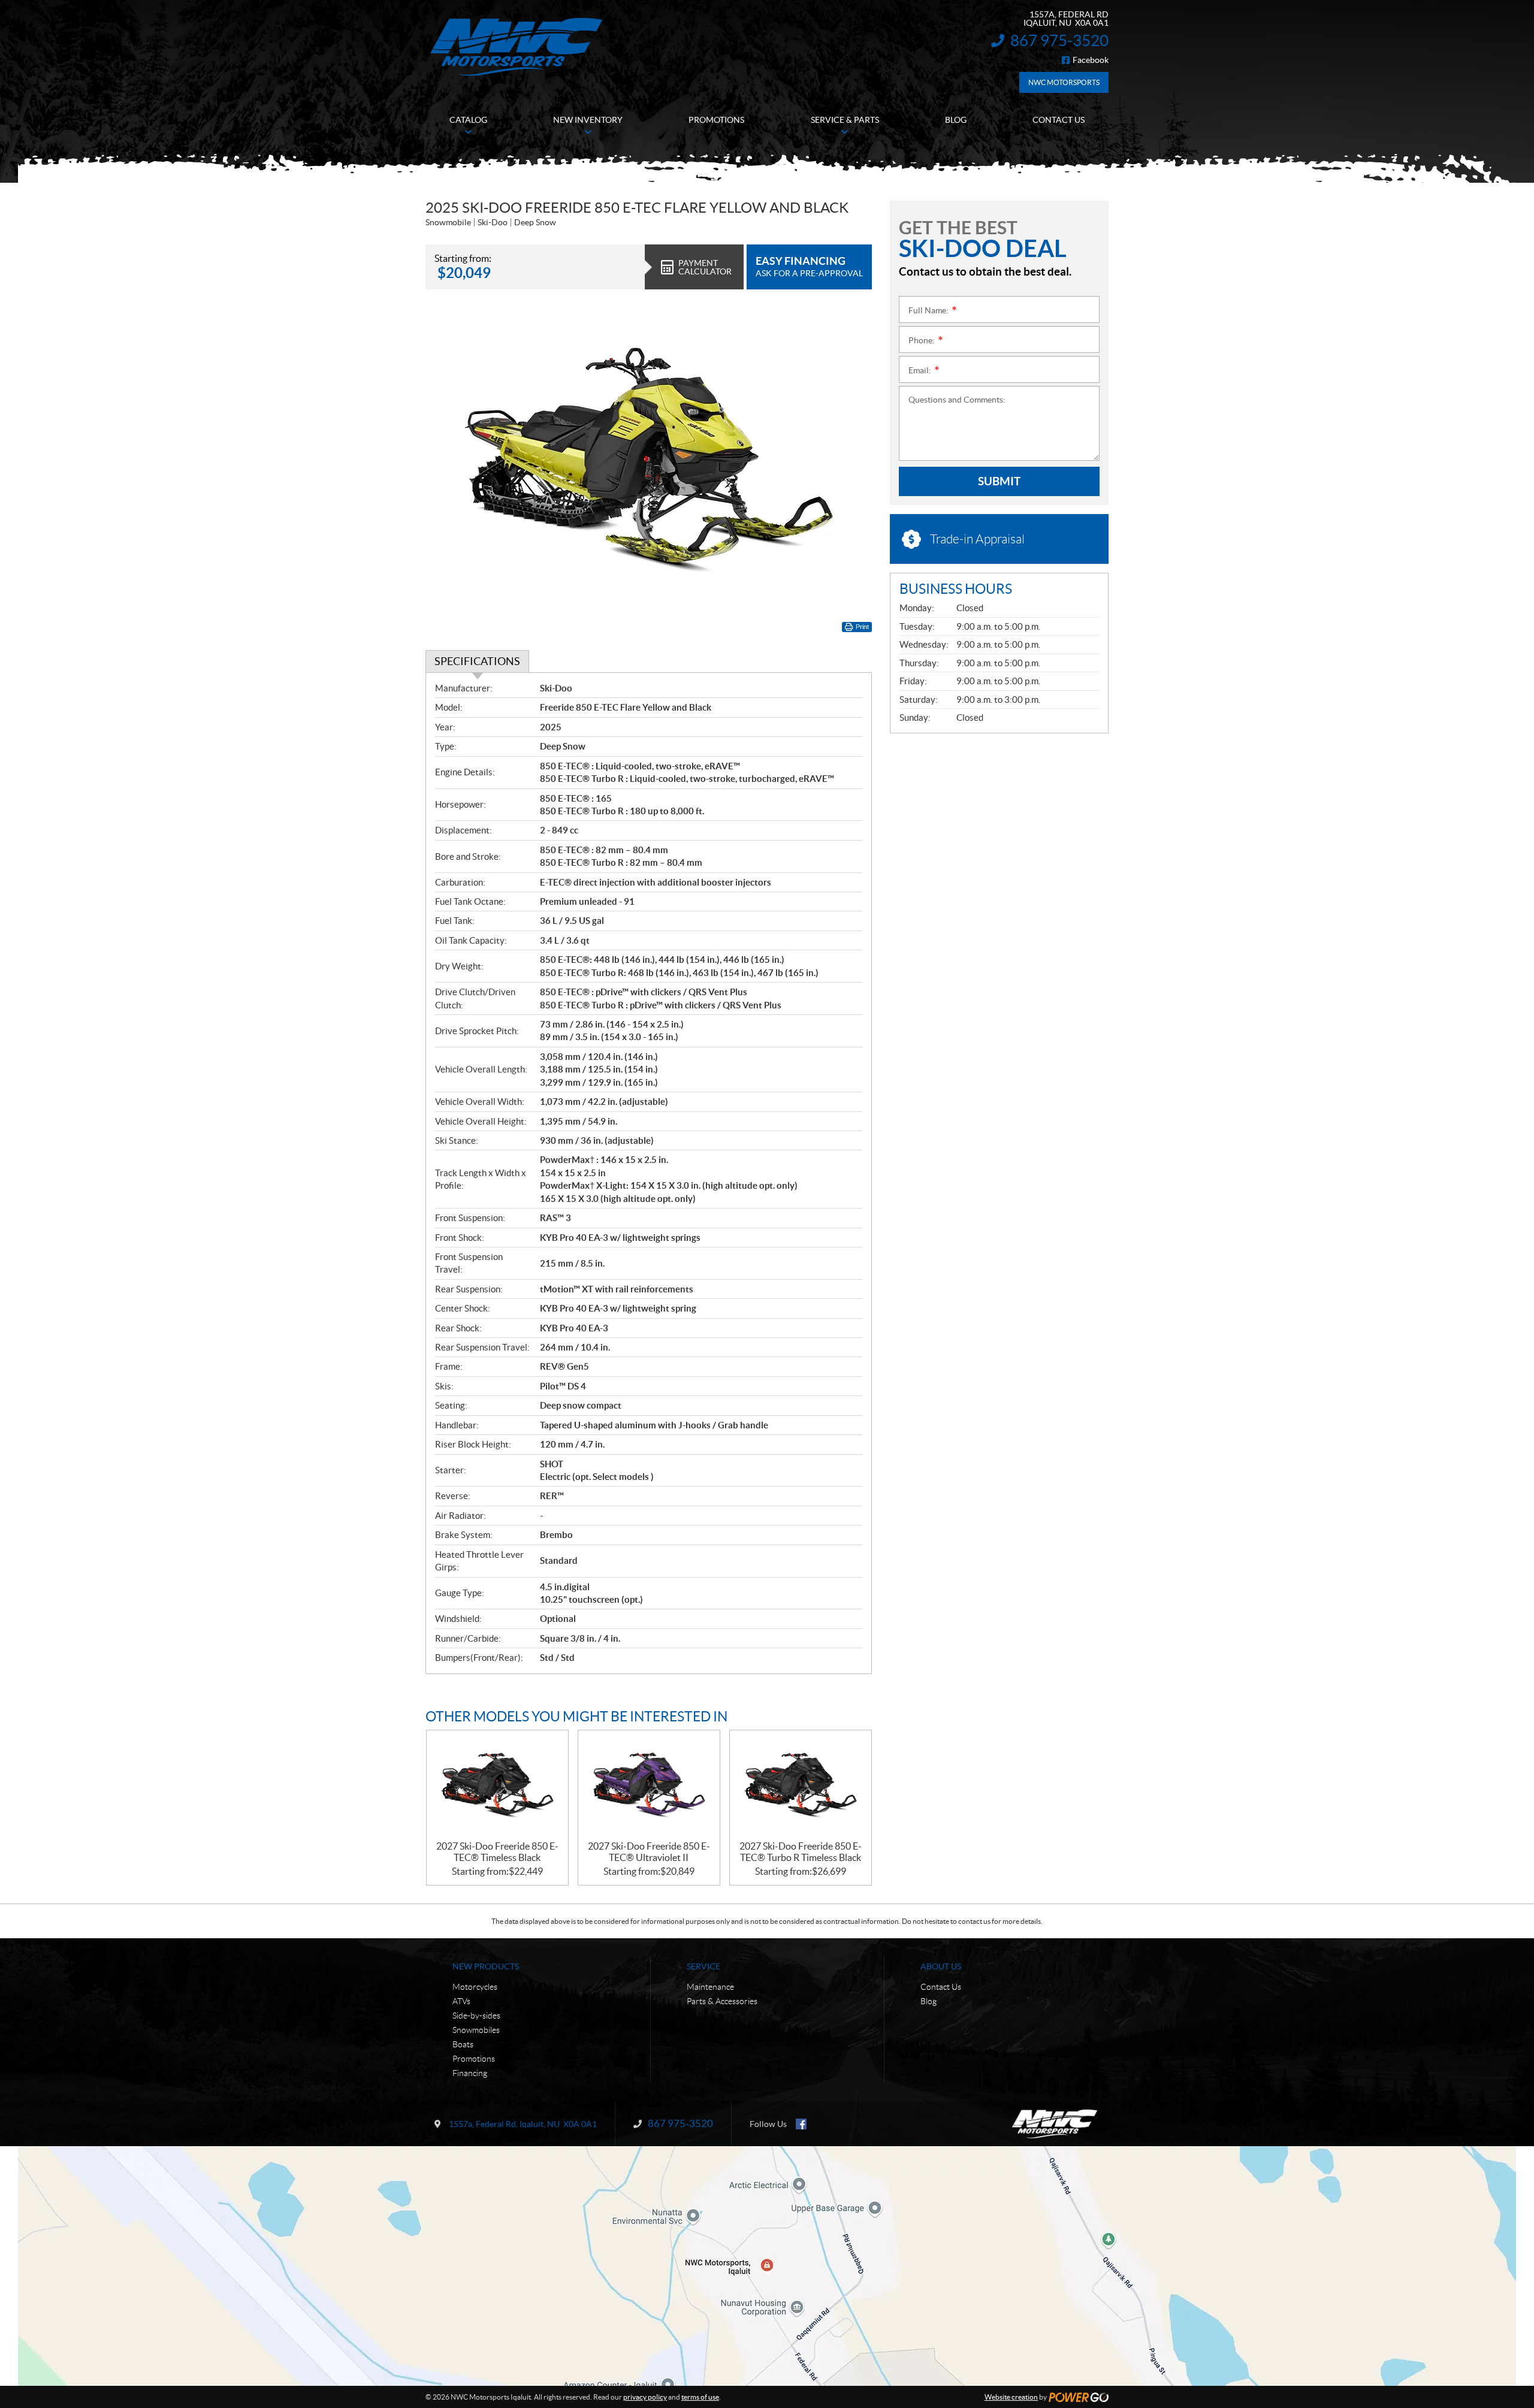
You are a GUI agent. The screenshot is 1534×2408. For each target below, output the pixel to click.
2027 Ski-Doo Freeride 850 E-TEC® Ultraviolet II (649, 1852)
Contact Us (941, 1987)
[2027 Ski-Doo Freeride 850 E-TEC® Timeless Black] (497, 1786)
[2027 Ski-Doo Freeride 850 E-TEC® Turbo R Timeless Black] (801, 1786)
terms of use (700, 2397)
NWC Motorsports (1064, 82)
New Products (486, 1966)
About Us (941, 1966)
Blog (928, 2001)
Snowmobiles (476, 2030)
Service (703, 1966)
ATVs (461, 2001)
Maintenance (710, 1987)
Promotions (474, 2059)
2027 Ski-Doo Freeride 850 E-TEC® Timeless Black (497, 1852)
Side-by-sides (476, 2016)
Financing (470, 2073)
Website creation (1011, 2397)
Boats (463, 2044)
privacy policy (645, 2397)
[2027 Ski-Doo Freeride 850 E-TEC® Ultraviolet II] (649, 1786)
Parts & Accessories (722, 2001)
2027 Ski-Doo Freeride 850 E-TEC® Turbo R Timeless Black (801, 1852)
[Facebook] (801, 2124)
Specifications (477, 661)
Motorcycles (475, 1987)
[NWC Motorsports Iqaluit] (516, 46)
